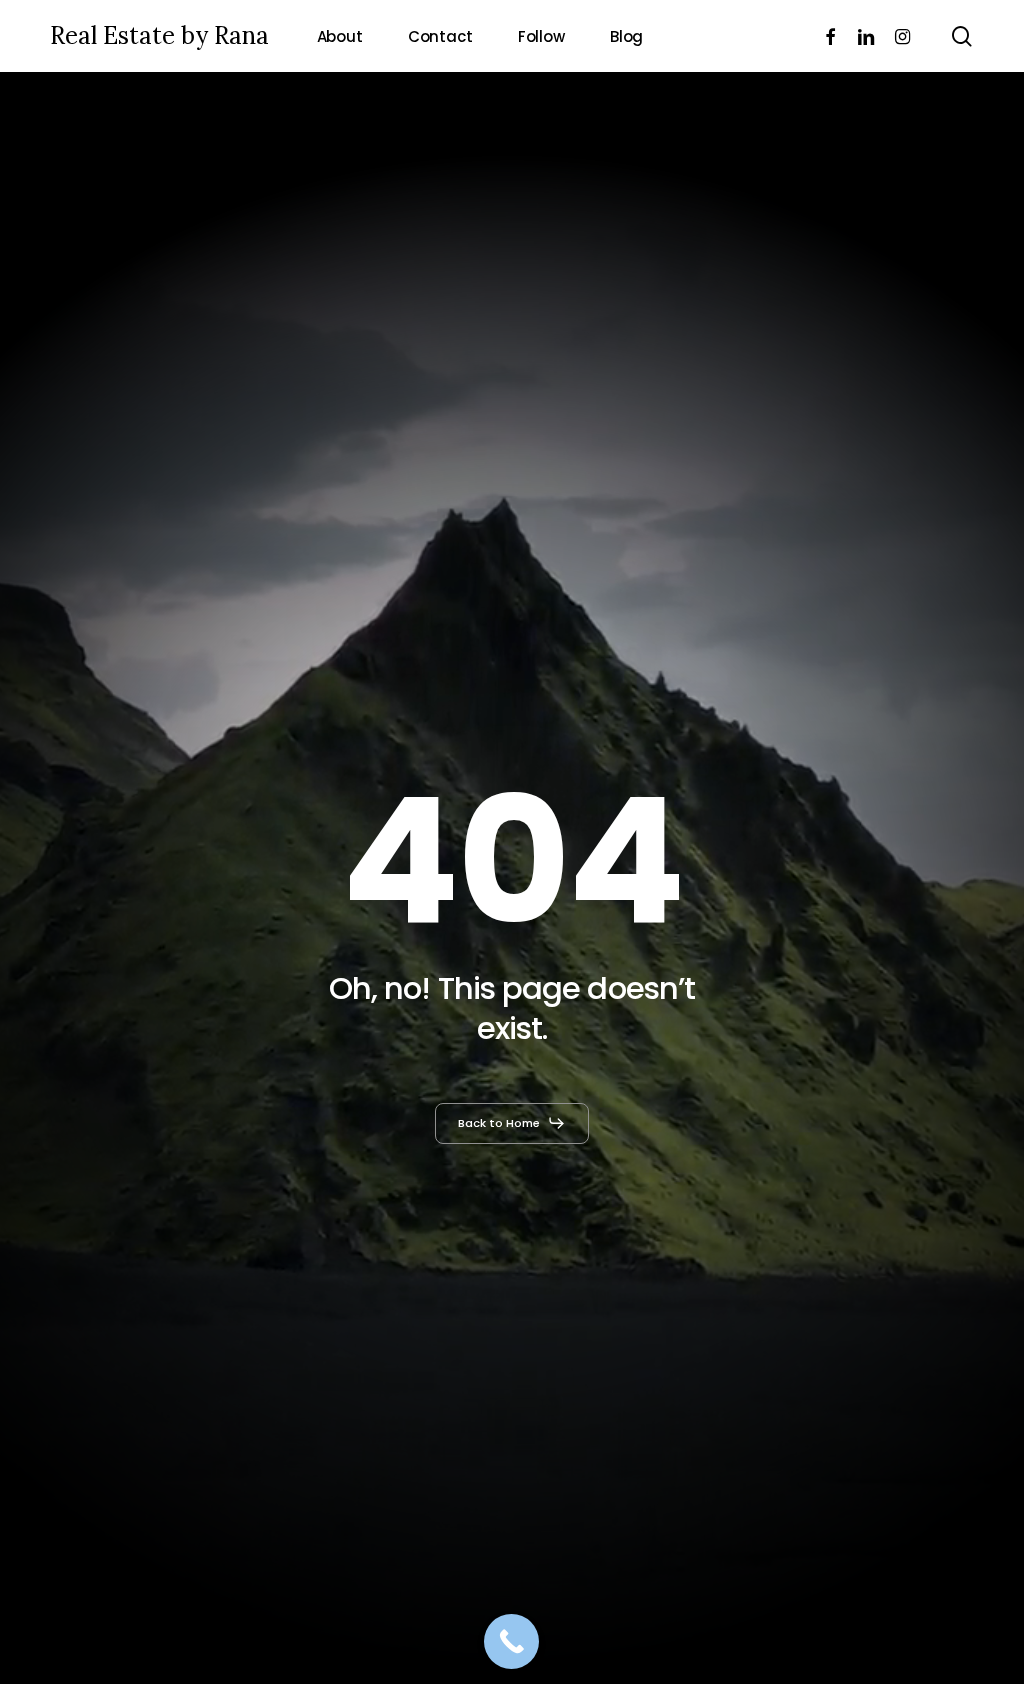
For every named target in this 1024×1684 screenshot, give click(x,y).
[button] (512, 1123)
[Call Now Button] (511, 1641)
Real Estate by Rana (159, 36)
